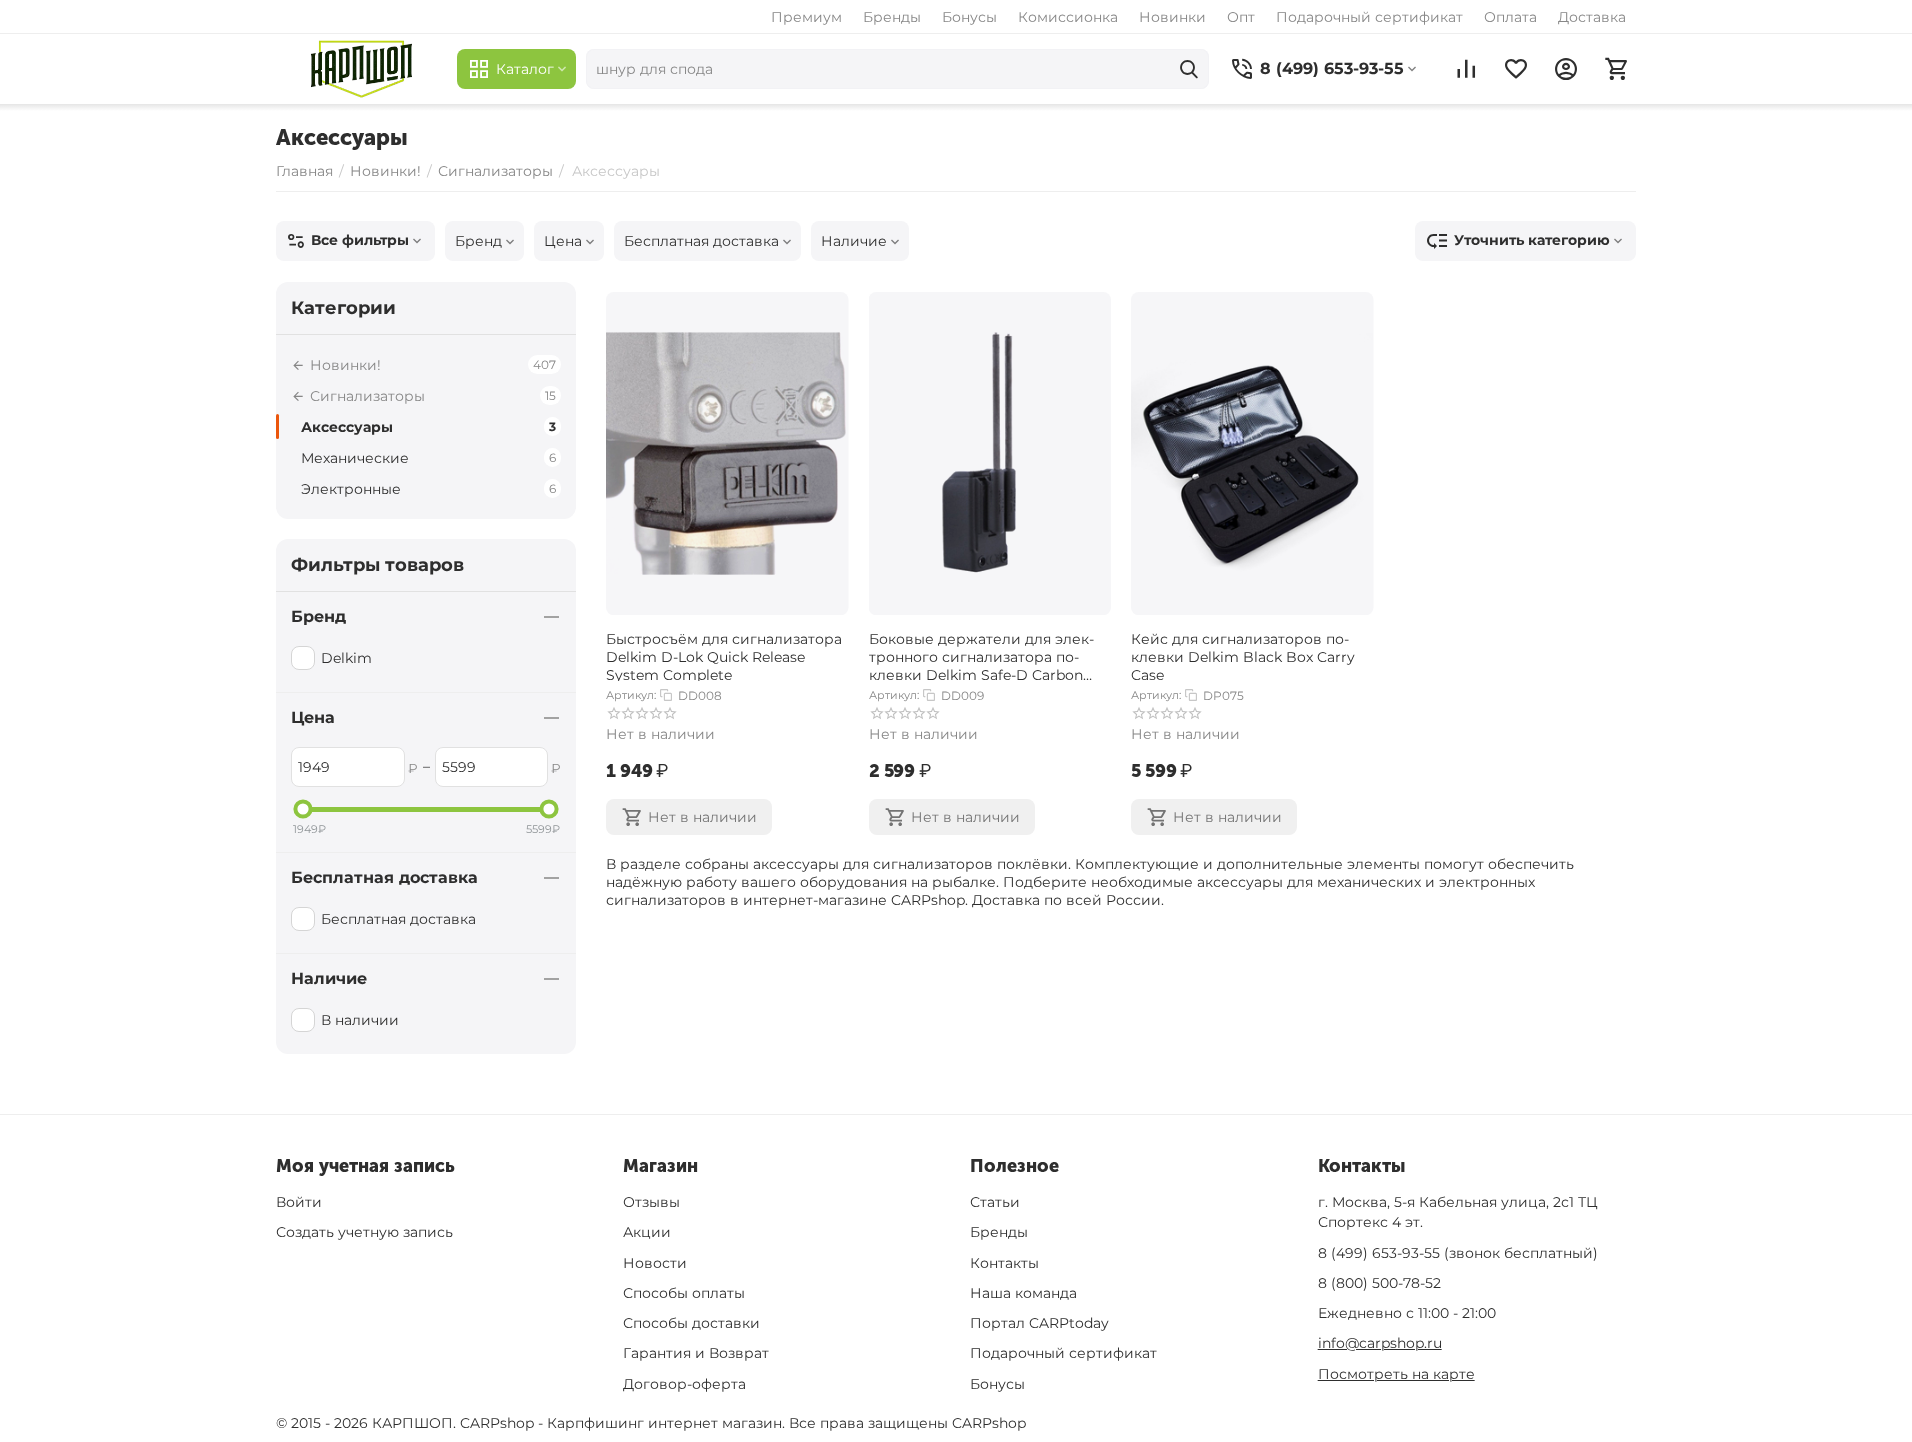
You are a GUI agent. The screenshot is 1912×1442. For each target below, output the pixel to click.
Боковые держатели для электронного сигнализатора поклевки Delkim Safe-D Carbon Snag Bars (981, 655)
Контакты (1004, 1263)
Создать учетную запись (364, 1232)
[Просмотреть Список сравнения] (1466, 69)
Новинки (1172, 17)
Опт (1241, 17)
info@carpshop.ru (1380, 1343)
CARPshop (989, 1423)
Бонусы (969, 17)
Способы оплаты (684, 1293)
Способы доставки (691, 1323)
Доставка (1592, 17)
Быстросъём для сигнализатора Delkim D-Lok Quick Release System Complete (724, 655)
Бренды (892, 17)
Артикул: (631, 695)
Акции (647, 1232)
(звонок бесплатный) (1458, 1253)
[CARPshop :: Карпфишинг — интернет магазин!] (361, 69)
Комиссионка (1068, 17)
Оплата (1510, 17)
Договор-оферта (684, 1384)
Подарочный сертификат (1369, 17)
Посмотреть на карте (1396, 1374)
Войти (299, 1202)
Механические (428, 458)
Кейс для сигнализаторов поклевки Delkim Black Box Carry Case (1243, 655)
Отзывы (651, 1202)
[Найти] (1189, 69)
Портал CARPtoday (1039, 1323)
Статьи (995, 1202)
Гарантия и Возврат (696, 1353)
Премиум (806, 17)
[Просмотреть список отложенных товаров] (1516, 69)
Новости (655, 1263)
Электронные (428, 489)
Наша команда (1023, 1293)
